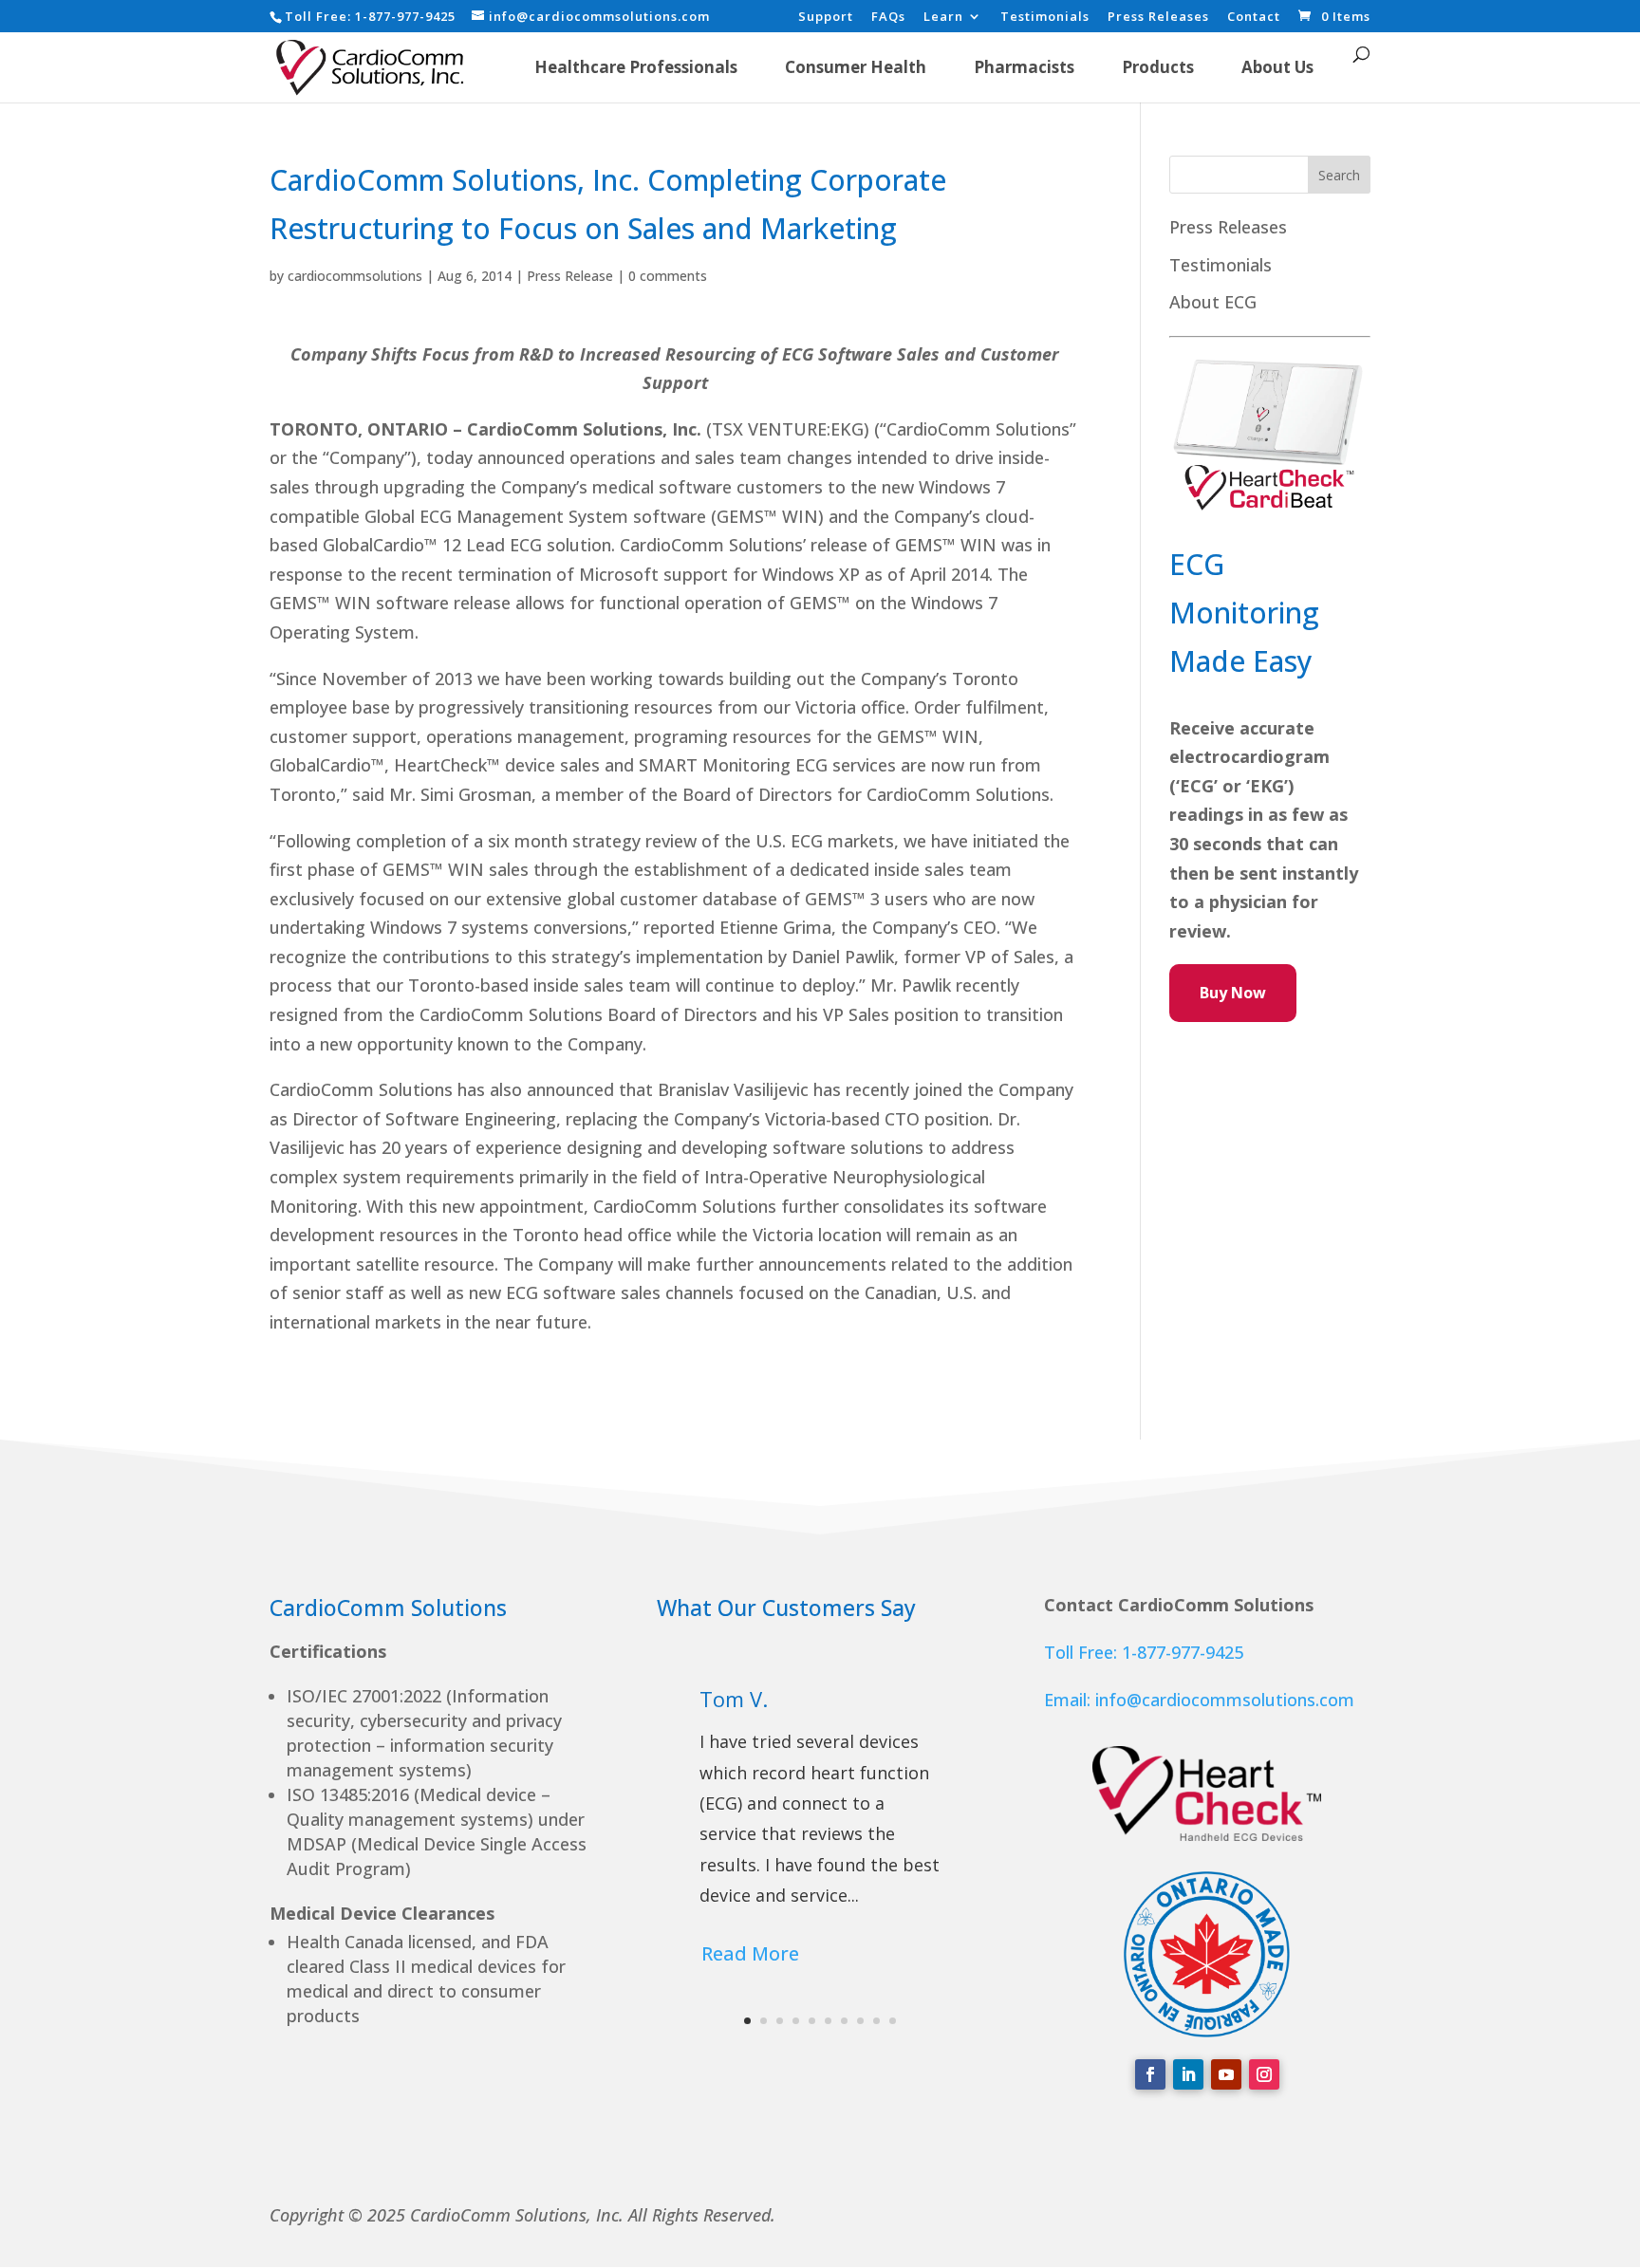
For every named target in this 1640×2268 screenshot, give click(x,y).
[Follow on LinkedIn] (1188, 2074)
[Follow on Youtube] (1226, 2074)
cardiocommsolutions (355, 276)
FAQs (888, 18)
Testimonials (1045, 18)
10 (893, 2021)
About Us (1277, 67)
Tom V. (734, 1699)
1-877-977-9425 (405, 16)
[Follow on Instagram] (1264, 2074)
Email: (1070, 1700)
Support (826, 18)
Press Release (570, 276)
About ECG (1213, 302)
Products (1158, 67)
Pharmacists (1024, 67)
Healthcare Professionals (636, 67)
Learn (943, 18)
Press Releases (1158, 18)
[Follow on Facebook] (1150, 2074)
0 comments (668, 276)
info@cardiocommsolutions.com (1225, 1700)
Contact (1254, 18)
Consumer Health (856, 67)
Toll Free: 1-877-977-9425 (1144, 1652)
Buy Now (1233, 993)
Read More (750, 1953)
